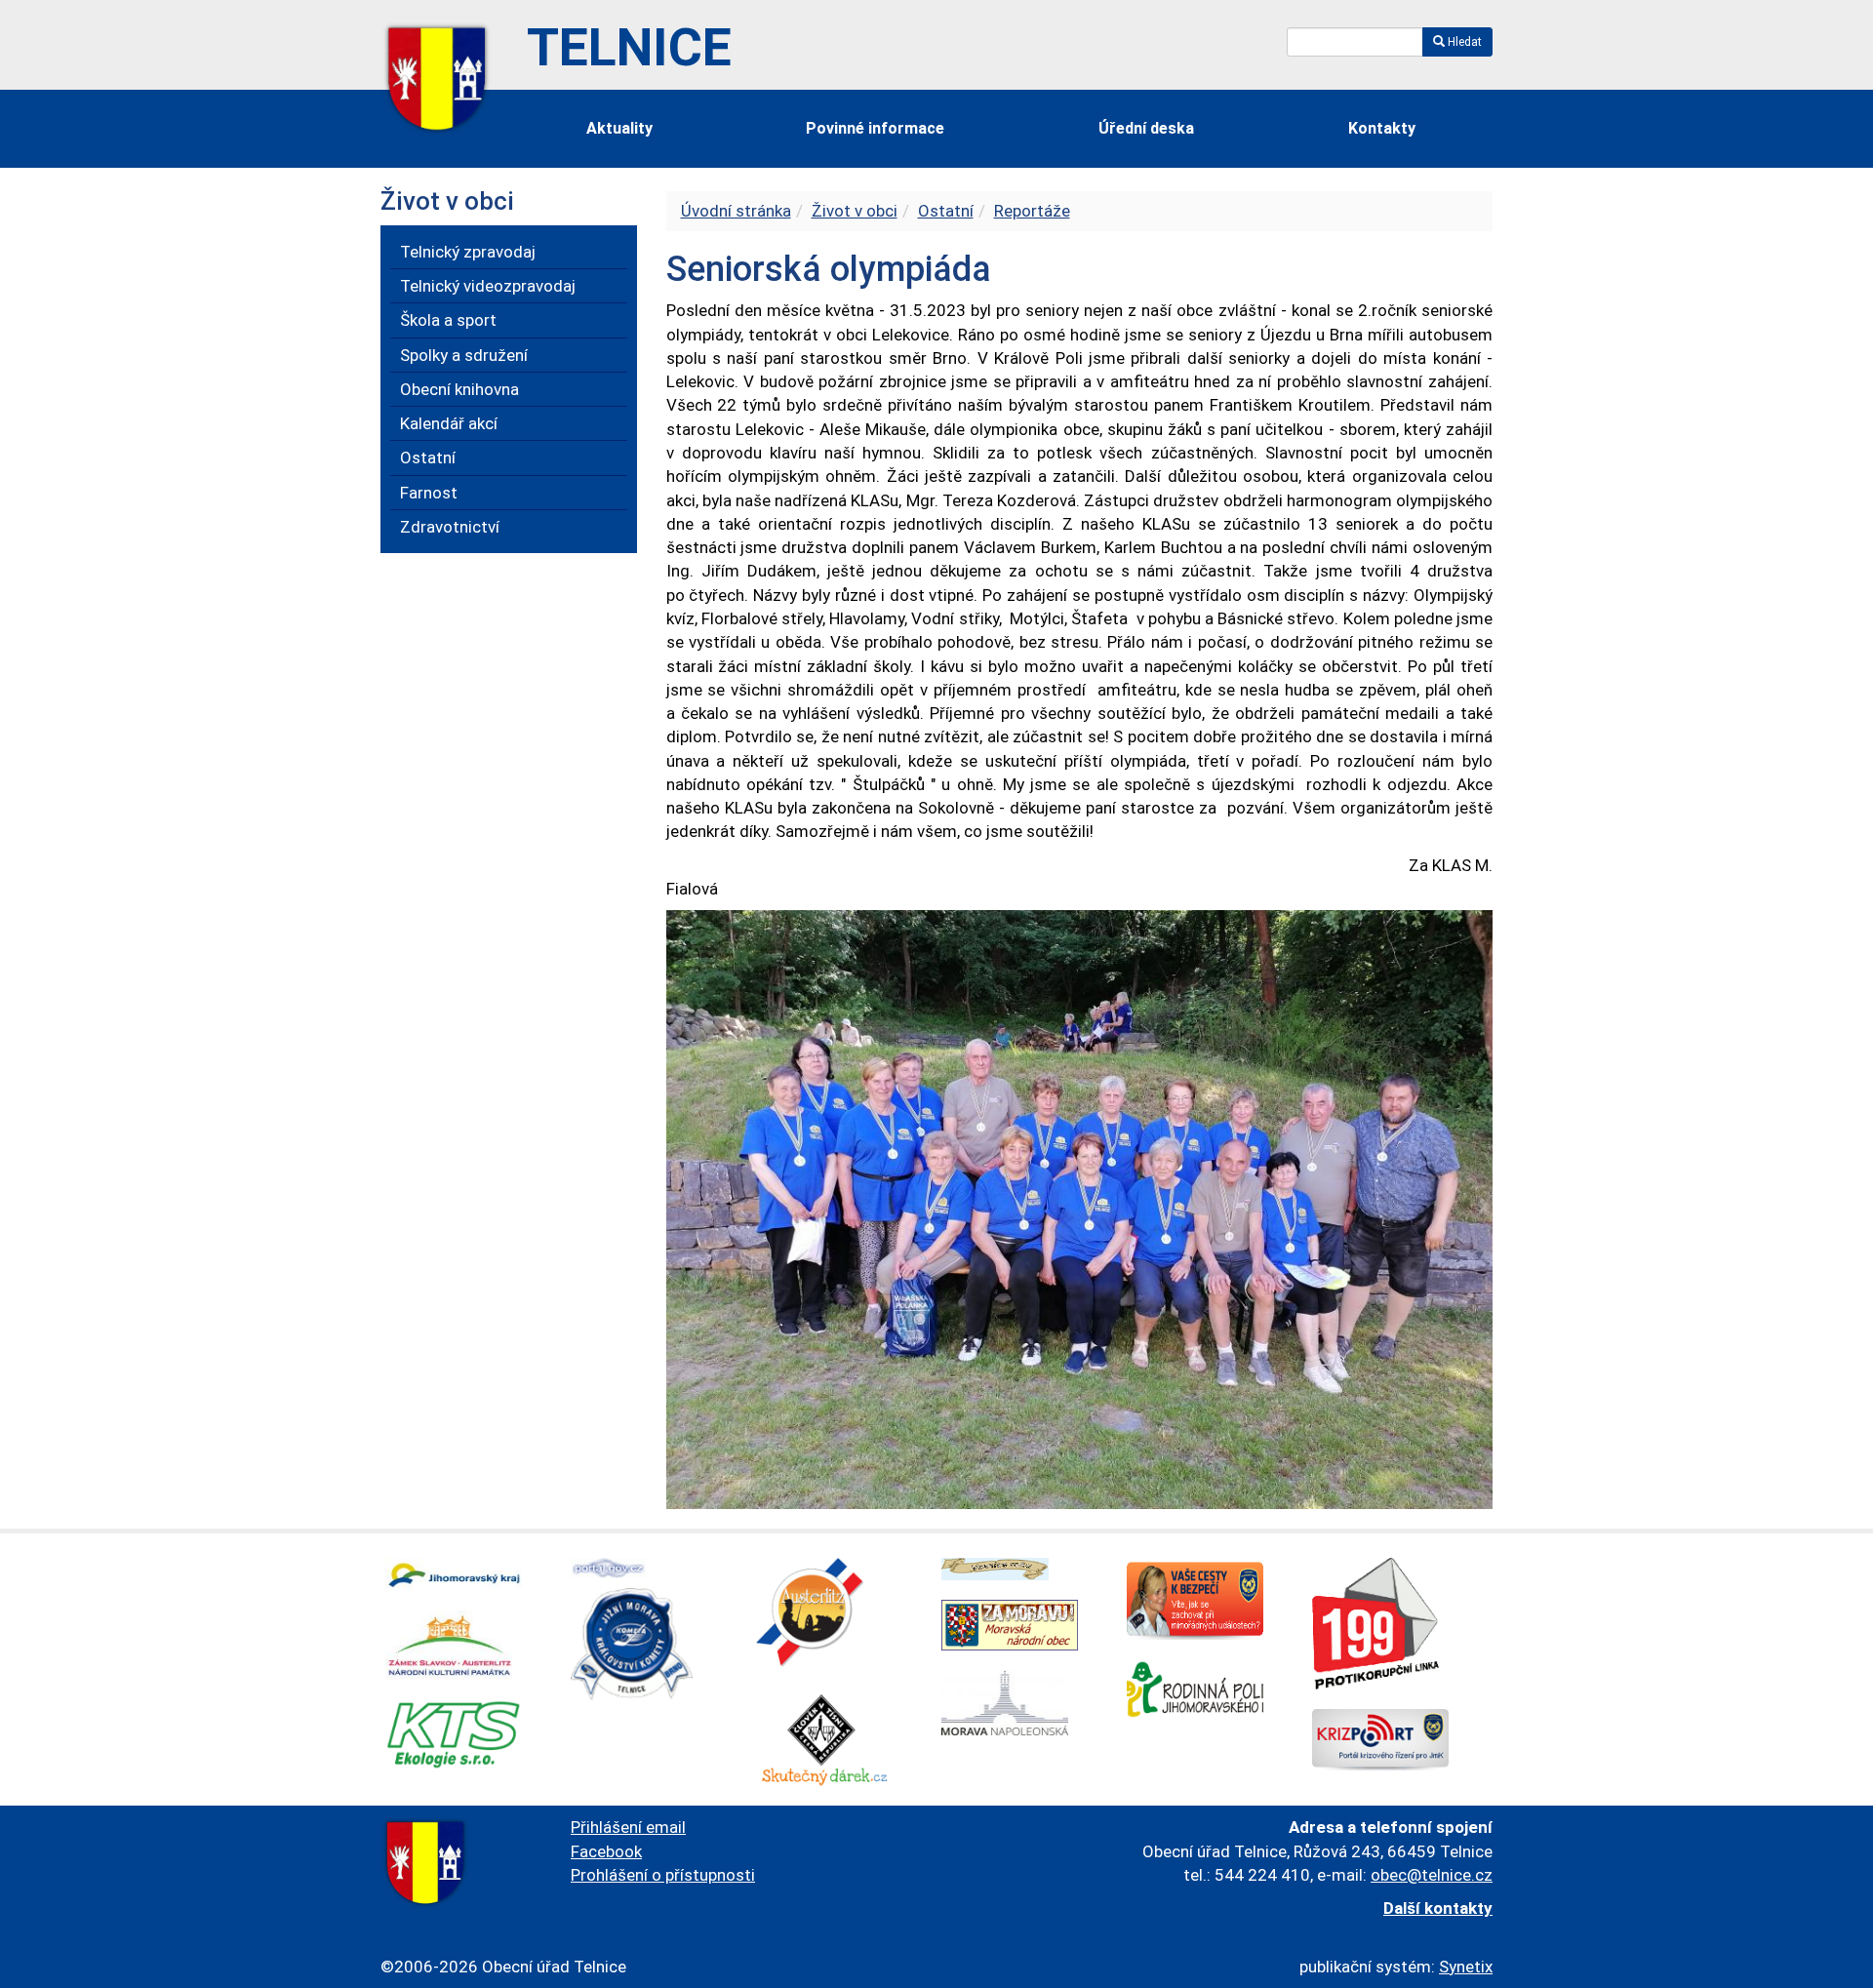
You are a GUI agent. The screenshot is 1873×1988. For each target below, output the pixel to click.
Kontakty (1382, 128)
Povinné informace (875, 128)
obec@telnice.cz (1432, 1875)
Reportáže (1032, 211)
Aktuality (619, 128)
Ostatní (946, 211)
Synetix (1466, 1967)
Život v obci (855, 211)
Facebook (606, 1851)
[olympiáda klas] (1079, 1209)
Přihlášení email (628, 1827)
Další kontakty (1438, 1908)
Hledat (1463, 42)
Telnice (629, 47)
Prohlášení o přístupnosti (663, 1875)
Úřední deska (1146, 128)
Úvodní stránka (736, 211)
